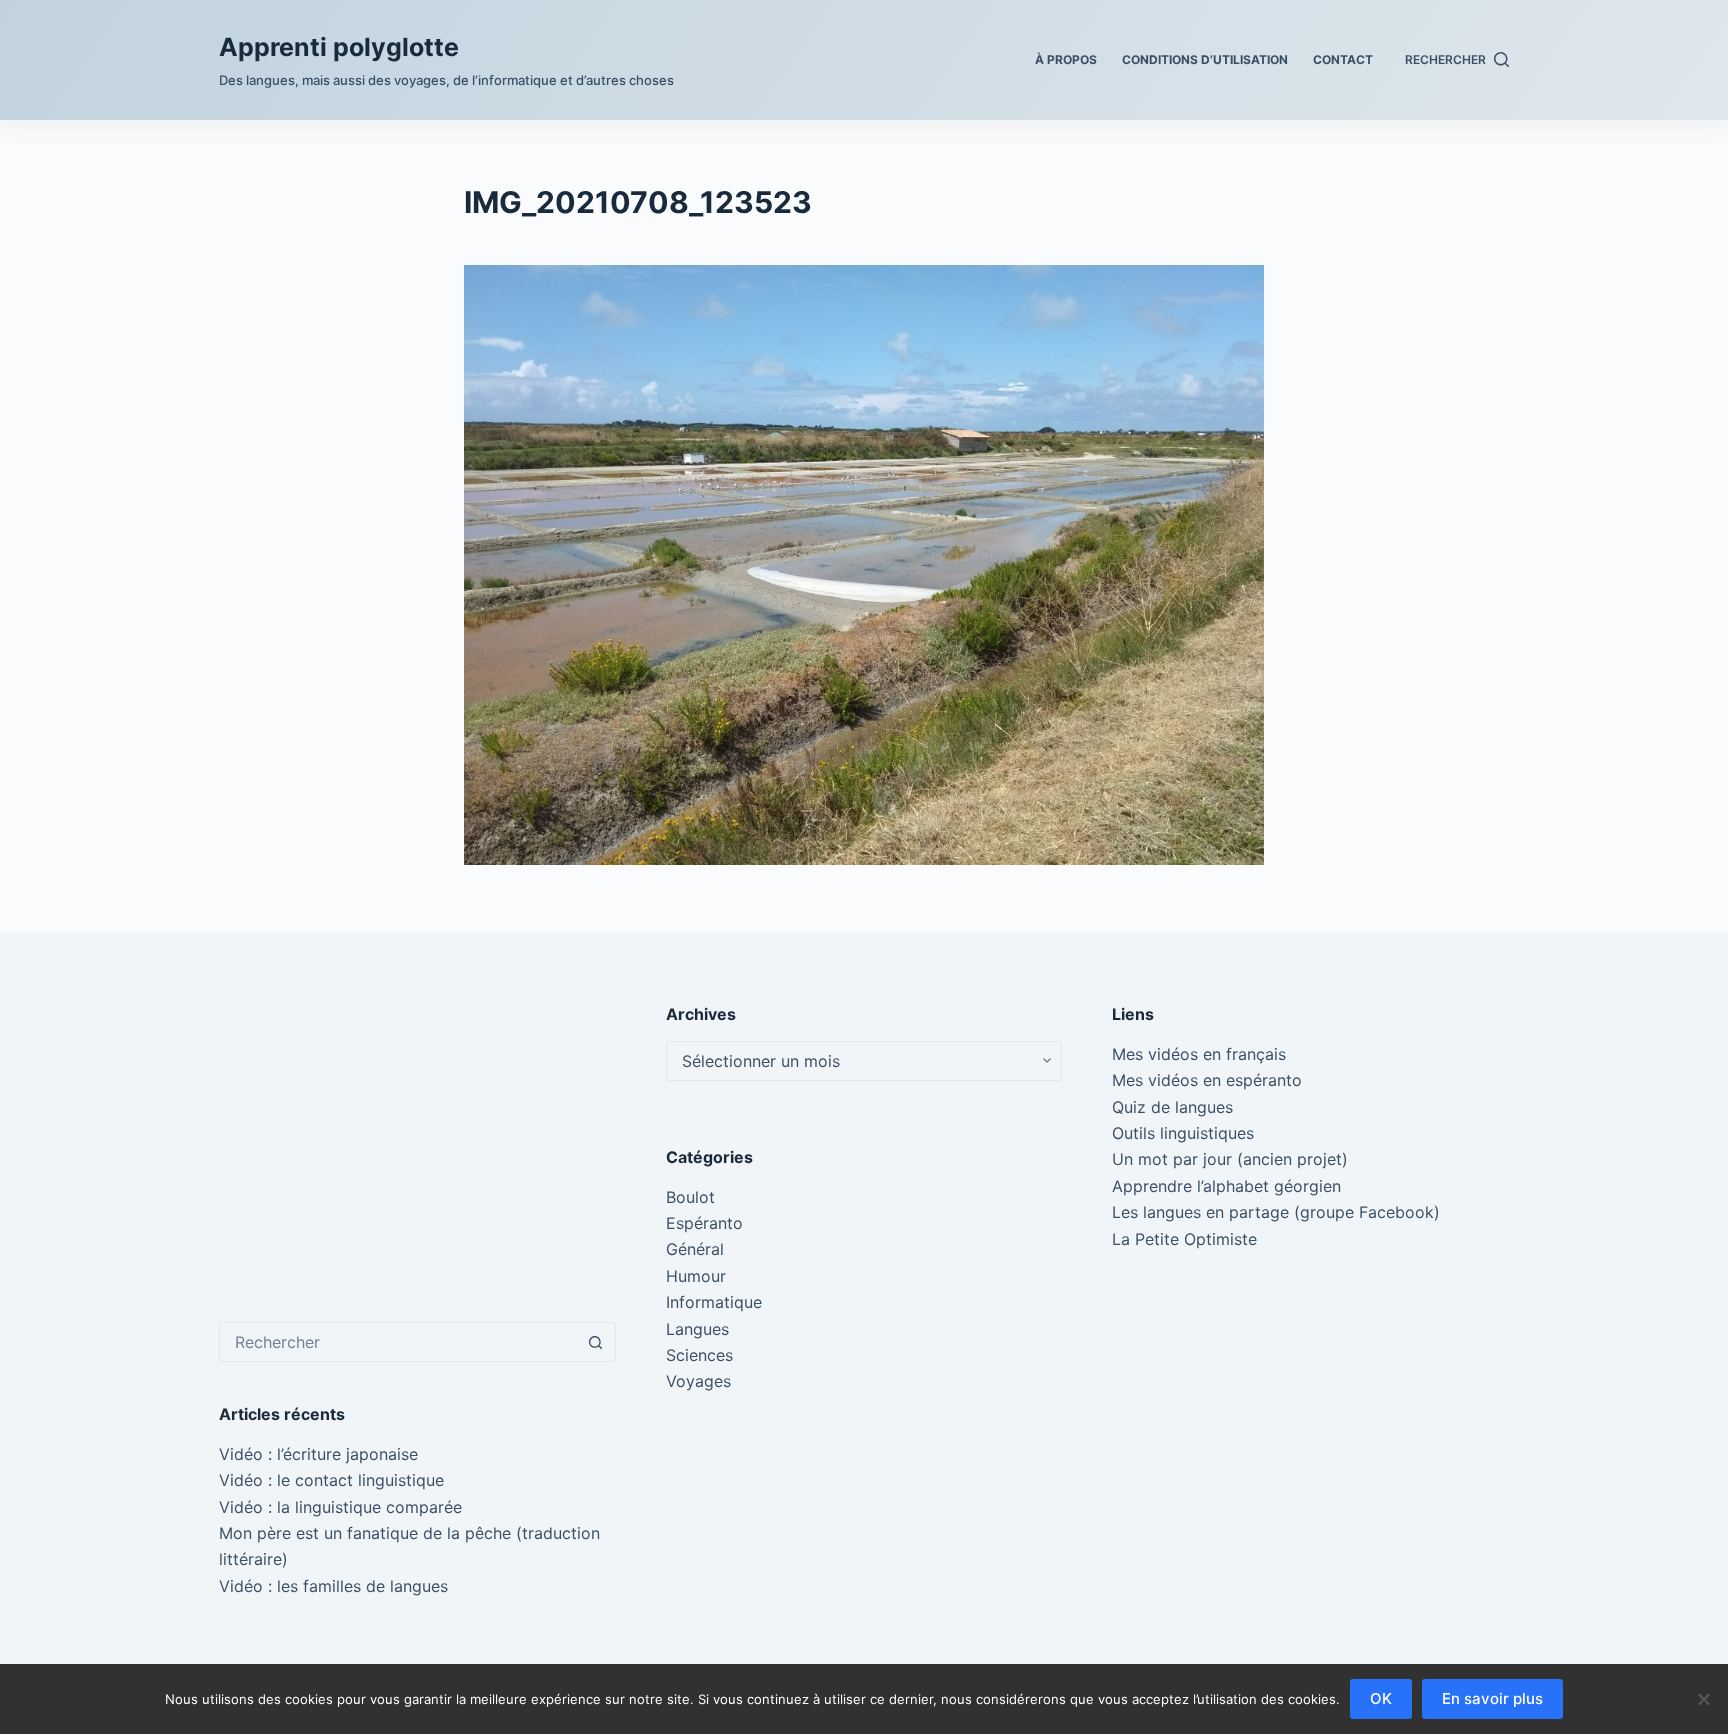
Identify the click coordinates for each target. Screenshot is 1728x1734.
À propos (1066, 59)
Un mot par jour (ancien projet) (1230, 1159)
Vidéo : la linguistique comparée (340, 1507)
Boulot (690, 1197)
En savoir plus (1492, 1698)
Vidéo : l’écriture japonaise (318, 1454)
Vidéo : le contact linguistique (331, 1480)
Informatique (714, 1302)
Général (695, 1249)
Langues (697, 1329)
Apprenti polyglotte (339, 47)
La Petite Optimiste (1184, 1239)
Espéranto (704, 1223)
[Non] (1703, 1699)
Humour (696, 1276)
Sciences (699, 1355)
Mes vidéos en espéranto (1207, 1080)
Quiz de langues (1172, 1107)
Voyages (698, 1381)
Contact (1343, 59)
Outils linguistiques (1183, 1133)
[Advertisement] (417, 1142)
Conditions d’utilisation (1205, 59)
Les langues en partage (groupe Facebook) (1276, 1212)
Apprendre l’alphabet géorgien (1226, 1186)
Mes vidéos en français (1199, 1054)
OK (1381, 1698)
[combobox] (398, 1342)
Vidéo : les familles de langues (333, 1586)
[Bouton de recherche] (596, 1342)
